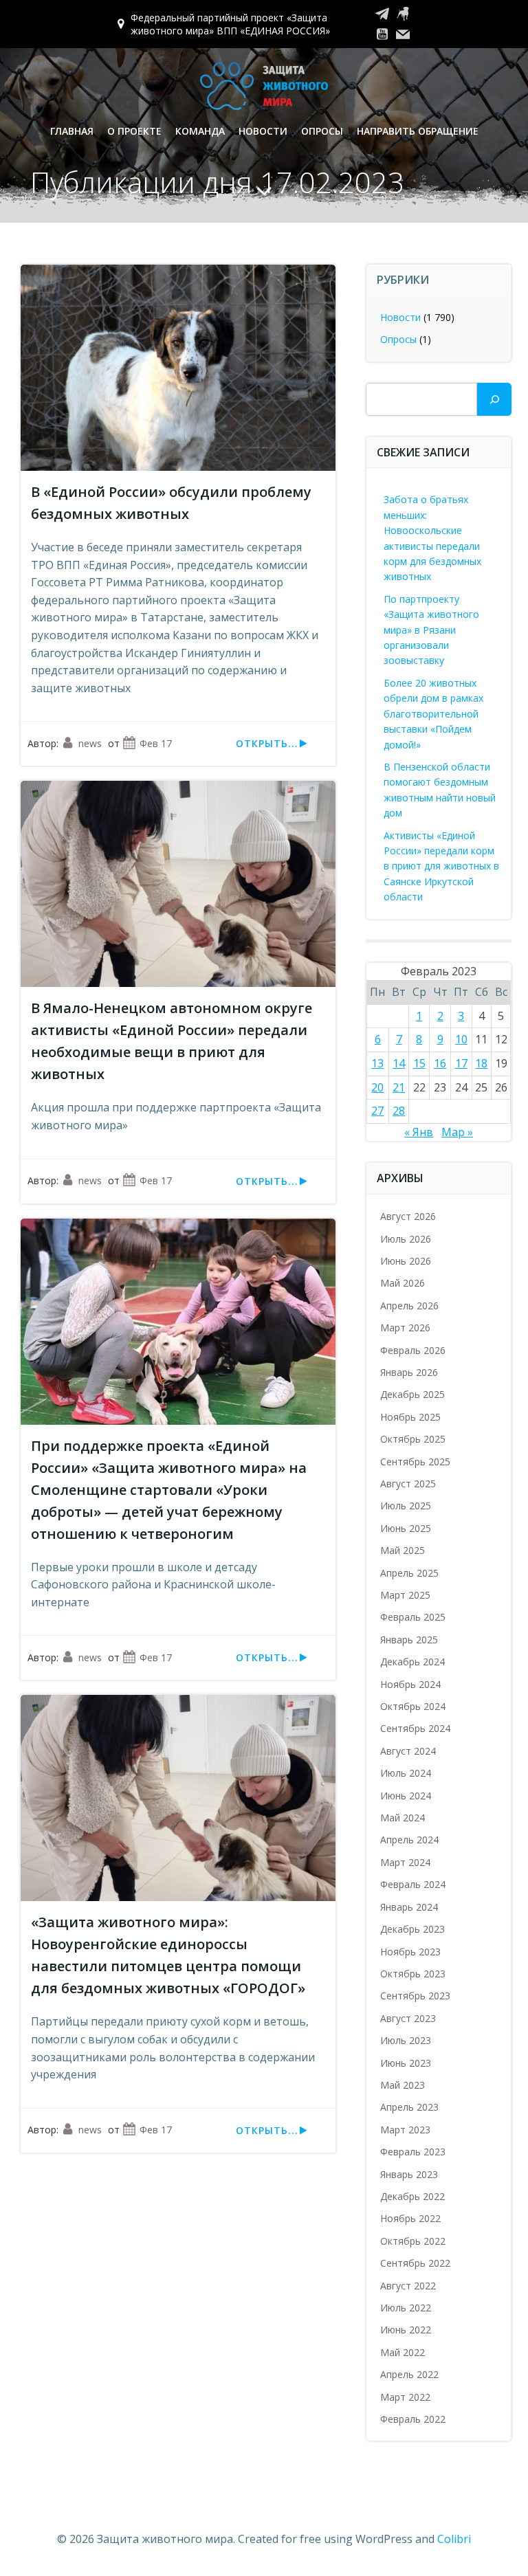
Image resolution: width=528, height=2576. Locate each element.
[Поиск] (494, 399)
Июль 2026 (406, 1239)
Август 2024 (408, 1751)
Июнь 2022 (406, 2330)
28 (399, 1111)
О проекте (134, 131)
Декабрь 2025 (412, 1394)
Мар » (457, 1132)
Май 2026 (403, 1283)
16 (440, 1063)
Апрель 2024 (409, 1840)
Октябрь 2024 (413, 1706)
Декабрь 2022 (412, 2196)
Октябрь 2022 (413, 2241)
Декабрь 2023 (412, 1929)
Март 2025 (405, 1595)
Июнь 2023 (406, 2063)
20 (377, 1087)
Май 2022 (403, 2352)
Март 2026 (405, 1328)
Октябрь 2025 (413, 1439)
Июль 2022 (406, 2308)
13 (377, 1063)
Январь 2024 (409, 1907)
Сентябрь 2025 (415, 1462)
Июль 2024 (406, 1773)
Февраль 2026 (413, 1350)
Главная (72, 131)
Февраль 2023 (413, 2152)
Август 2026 (408, 1216)
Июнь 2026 (406, 1261)
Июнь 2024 (406, 1796)
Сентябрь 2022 (415, 2263)
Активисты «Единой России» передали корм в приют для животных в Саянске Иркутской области (441, 866)
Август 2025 (408, 1484)
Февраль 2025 (413, 1617)
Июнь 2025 (406, 1528)
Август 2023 (408, 2018)
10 (461, 1039)
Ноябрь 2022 (410, 2218)
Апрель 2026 (409, 1306)
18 (481, 1063)
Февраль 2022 (413, 2419)
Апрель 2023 (409, 2107)
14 (399, 1063)
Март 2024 (405, 1862)
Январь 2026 (409, 1372)
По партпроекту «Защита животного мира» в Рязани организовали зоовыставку (431, 630)
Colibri (454, 2539)
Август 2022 (408, 2286)
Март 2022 (405, 2397)
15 (419, 1063)
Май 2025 (403, 1550)
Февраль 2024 (413, 1884)
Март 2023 (405, 2130)
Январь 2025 (409, 1640)
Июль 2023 (406, 2040)
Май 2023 (403, 2085)
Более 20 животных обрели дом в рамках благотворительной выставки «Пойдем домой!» (433, 714)
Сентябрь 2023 (415, 1996)
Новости (263, 131)
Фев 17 (156, 743)
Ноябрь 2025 (410, 1417)
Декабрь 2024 (412, 1662)
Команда (200, 131)
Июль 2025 (406, 1506)
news (90, 743)
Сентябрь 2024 (415, 1728)
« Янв (419, 1132)
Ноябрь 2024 (410, 1684)
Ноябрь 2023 (410, 1952)
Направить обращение (418, 131)
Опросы (322, 131)
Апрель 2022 (409, 2374)
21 (399, 1087)
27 (377, 1111)
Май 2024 (403, 1818)
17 (461, 1063)
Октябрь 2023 (413, 1974)
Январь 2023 (409, 2174)
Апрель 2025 (409, 1573)
